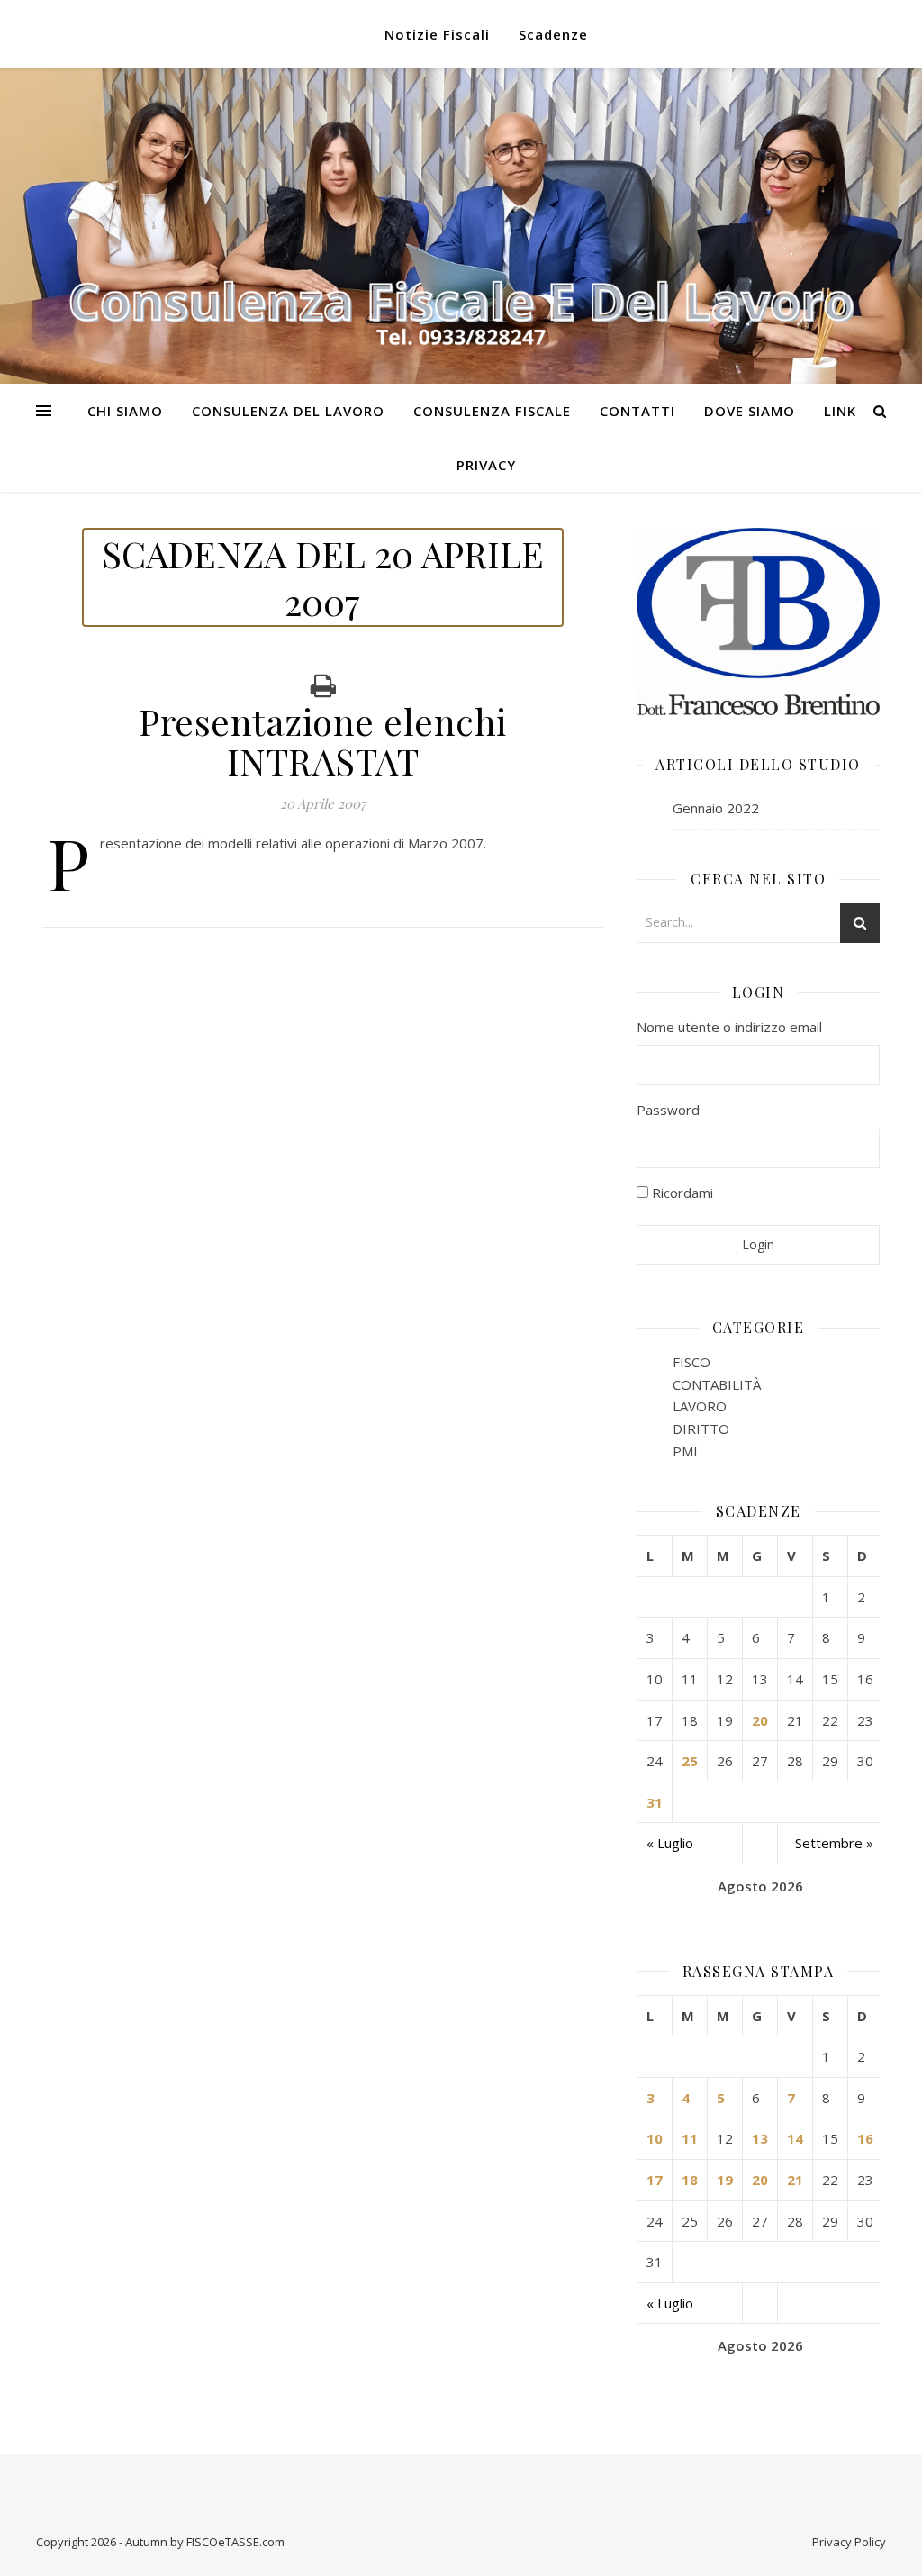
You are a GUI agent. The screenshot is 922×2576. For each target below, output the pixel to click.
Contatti (637, 411)
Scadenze (553, 34)
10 (655, 2138)
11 (690, 2138)
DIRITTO (701, 1429)
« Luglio (670, 1843)
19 (725, 2180)
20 (760, 1720)
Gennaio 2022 (716, 808)
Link (840, 411)
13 (760, 2138)
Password (668, 1110)
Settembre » (834, 1843)
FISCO (691, 1362)
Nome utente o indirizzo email (729, 1027)
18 (690, 2180)
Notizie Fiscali (437, 34)
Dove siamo (750, 411)
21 (795, 2180)
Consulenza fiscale (492, 411)
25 (690, 1761)
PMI (685, 1451)
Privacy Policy (849, 2542)
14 (795, 2138)
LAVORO (700, 1406)
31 (655, 1802)
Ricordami (681, 1193)
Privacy (486, 465)
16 (865, 2138)
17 (655, 2180)
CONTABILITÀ (717, 1384)
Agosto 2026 (760, 1886)
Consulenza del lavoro (288, 411)
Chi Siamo (125, 411)
